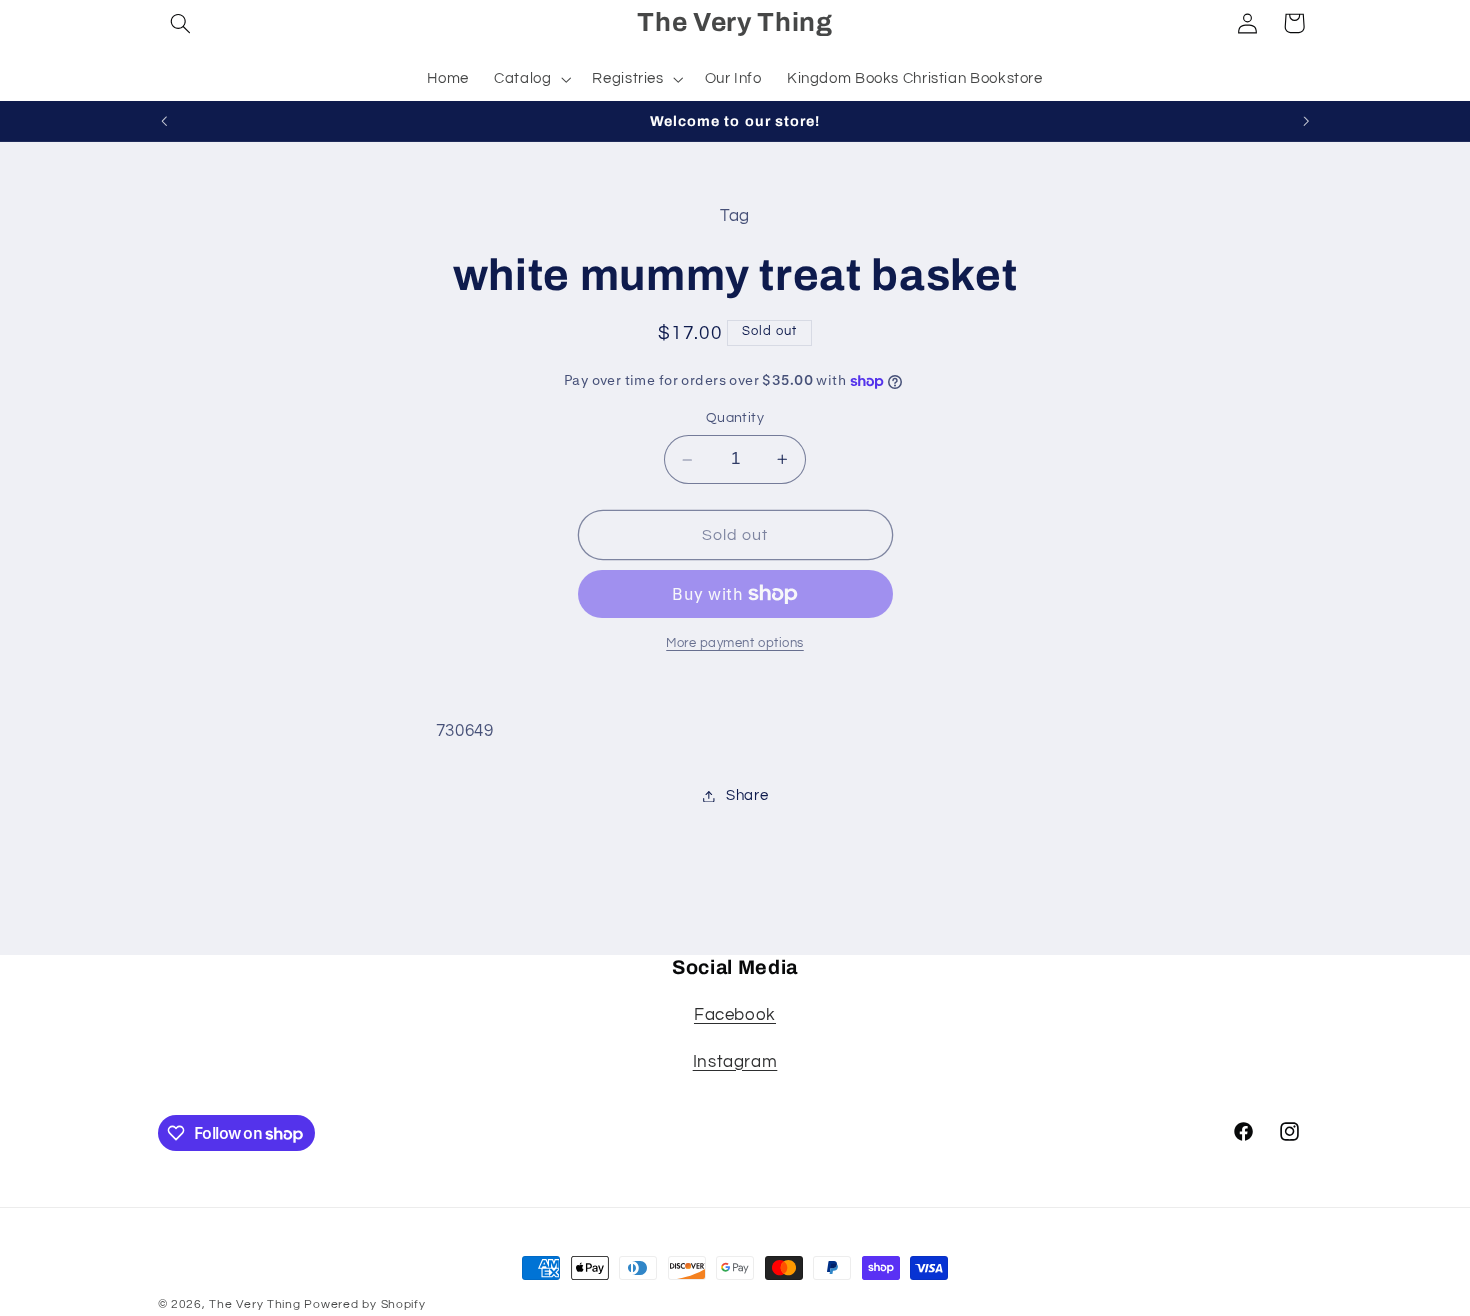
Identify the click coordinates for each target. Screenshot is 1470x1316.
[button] (181, 23)
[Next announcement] (1306, 121)
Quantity (735, 419)
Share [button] (747, 795)
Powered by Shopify (364, 1304)
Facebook (735, 1015)
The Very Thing (256, 1304)
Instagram (735, 1062)
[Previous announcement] (164, 121)
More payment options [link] (735, 643)
